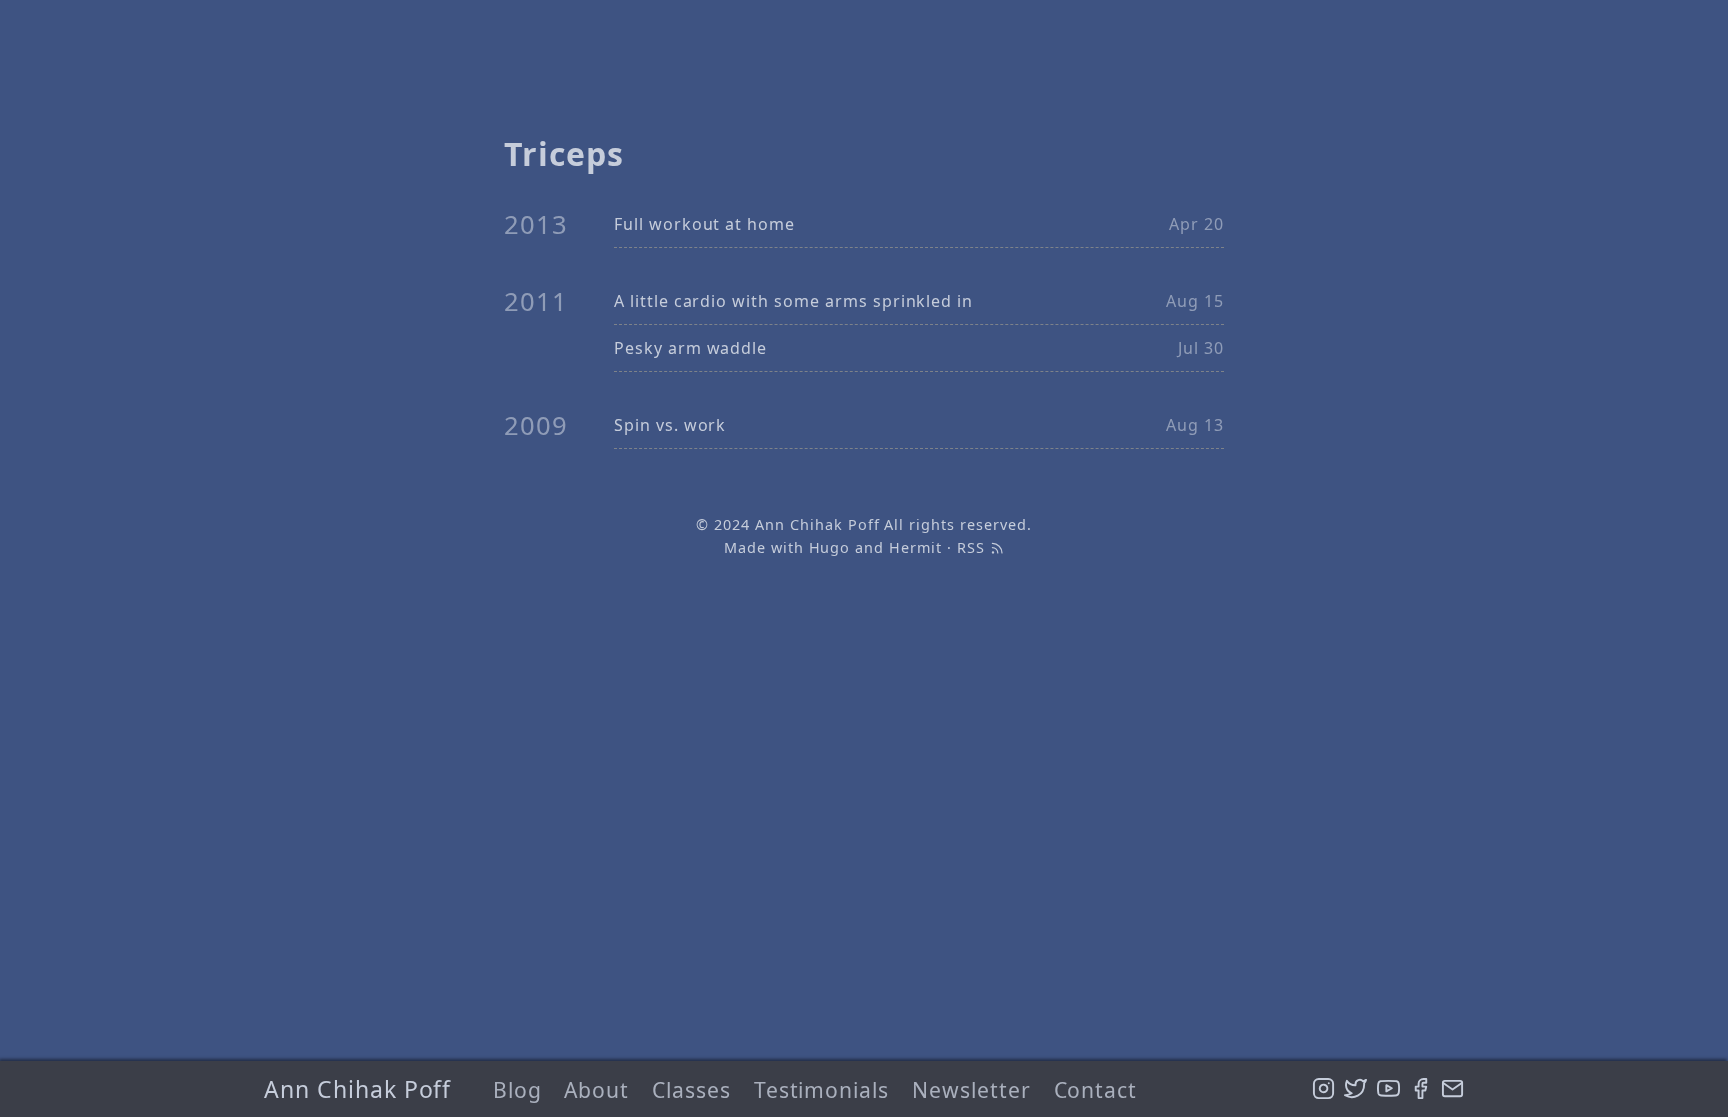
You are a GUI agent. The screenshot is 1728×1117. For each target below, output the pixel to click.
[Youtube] (1388, 1089)
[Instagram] (1323, 1089)
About (596, 1089)
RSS (973, 547)
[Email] (1452, 1089)
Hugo (830, 547)
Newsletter (971, 1089)
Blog (517, 1089)
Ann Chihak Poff (357, 1089)
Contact (1096, 1089)
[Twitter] (1355, 1089)
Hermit (915, 547)
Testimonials (822, 1089)
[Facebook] (1420, 1089)
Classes (691, 1089)
